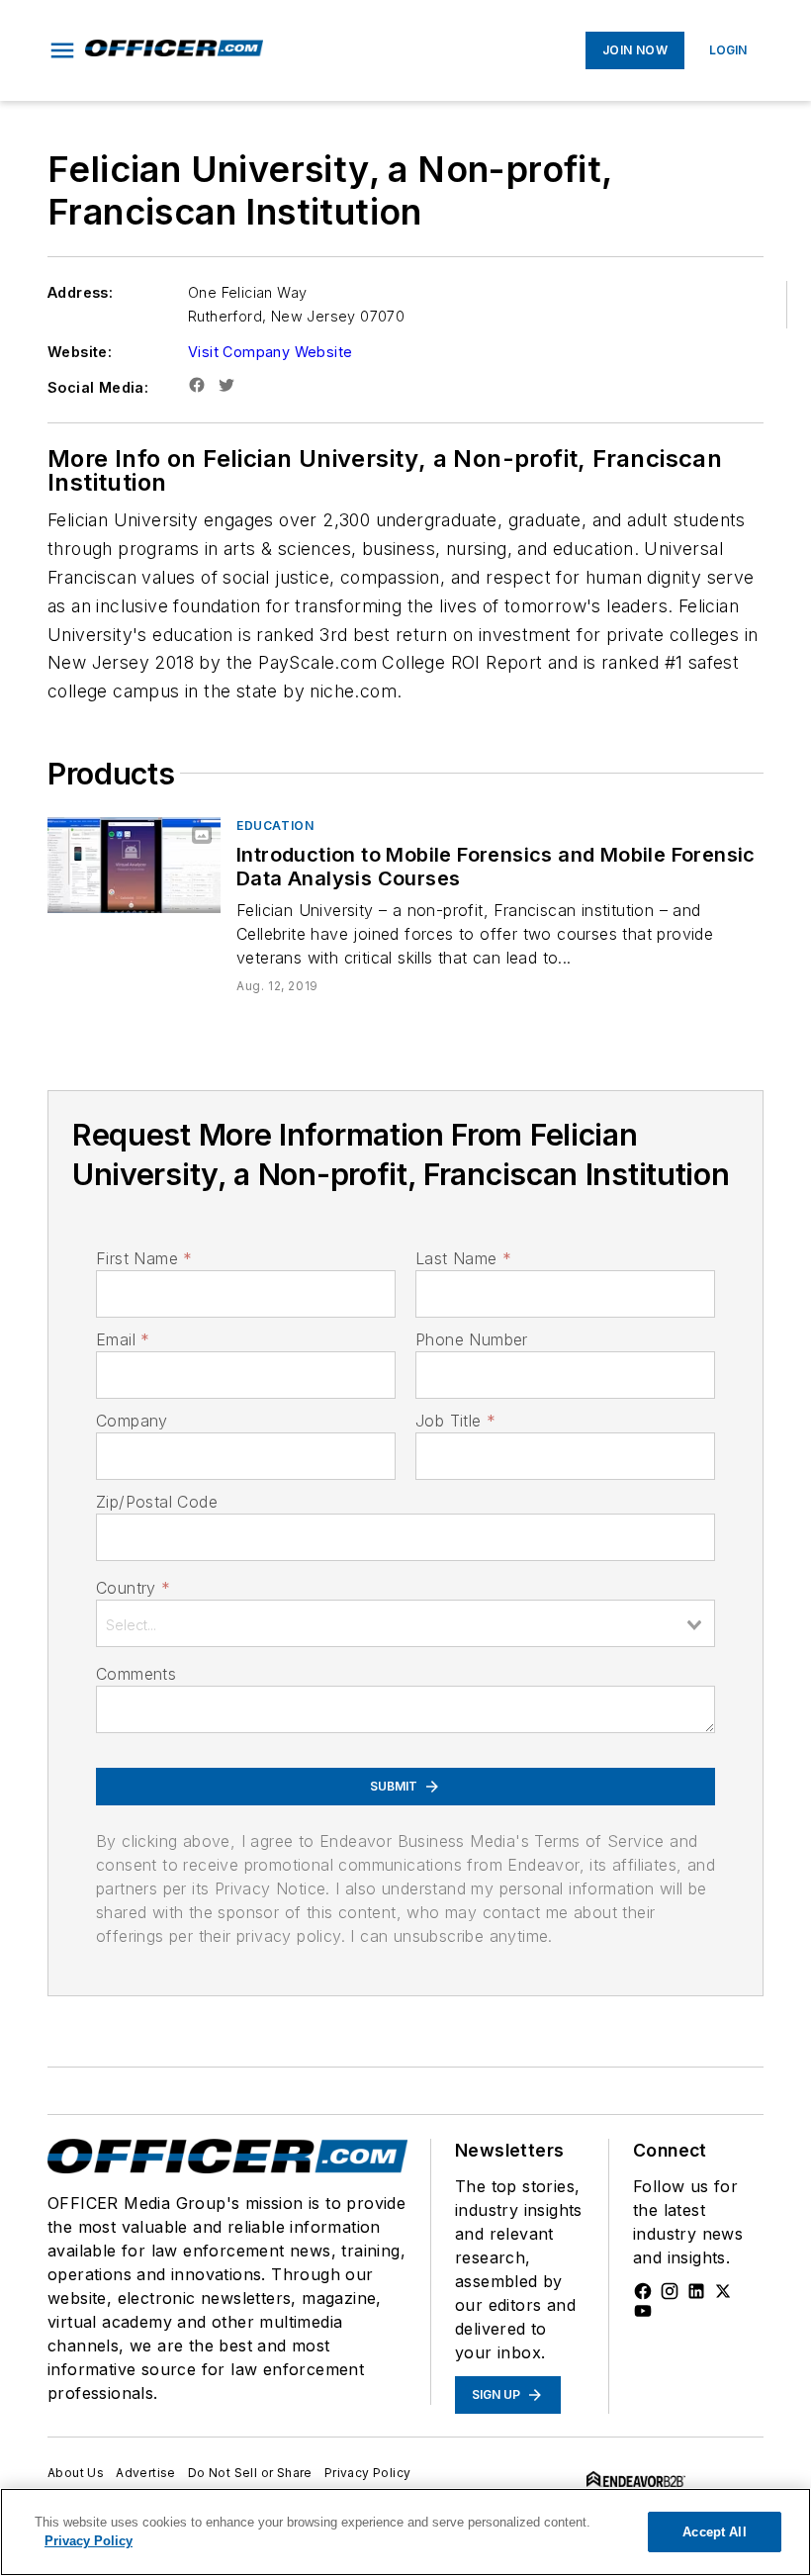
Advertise (146, 2473)
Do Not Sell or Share (250, 2473)
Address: (80, 292)
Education (275, 826)
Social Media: (98, 387)
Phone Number (472, 1339)
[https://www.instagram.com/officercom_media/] (670, 2291)
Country (133, 1588)
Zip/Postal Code (157, 1502)
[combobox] (405, 1623)
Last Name (463, 1258)
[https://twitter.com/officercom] (723, 2291)
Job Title (455, 1421)
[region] (405, 2532)
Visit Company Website (270, 352)
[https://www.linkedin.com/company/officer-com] (696, 2291)
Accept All (714, 2532)
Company (132, 1421)
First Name (144, 1258)
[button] (62, 50)
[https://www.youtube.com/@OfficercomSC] (643, 2311)
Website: (80, 352)
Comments (136, 1674)
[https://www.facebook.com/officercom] (643, 2291)
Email (123, 1339)
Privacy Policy (368, 2473)
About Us (76, 2473)
